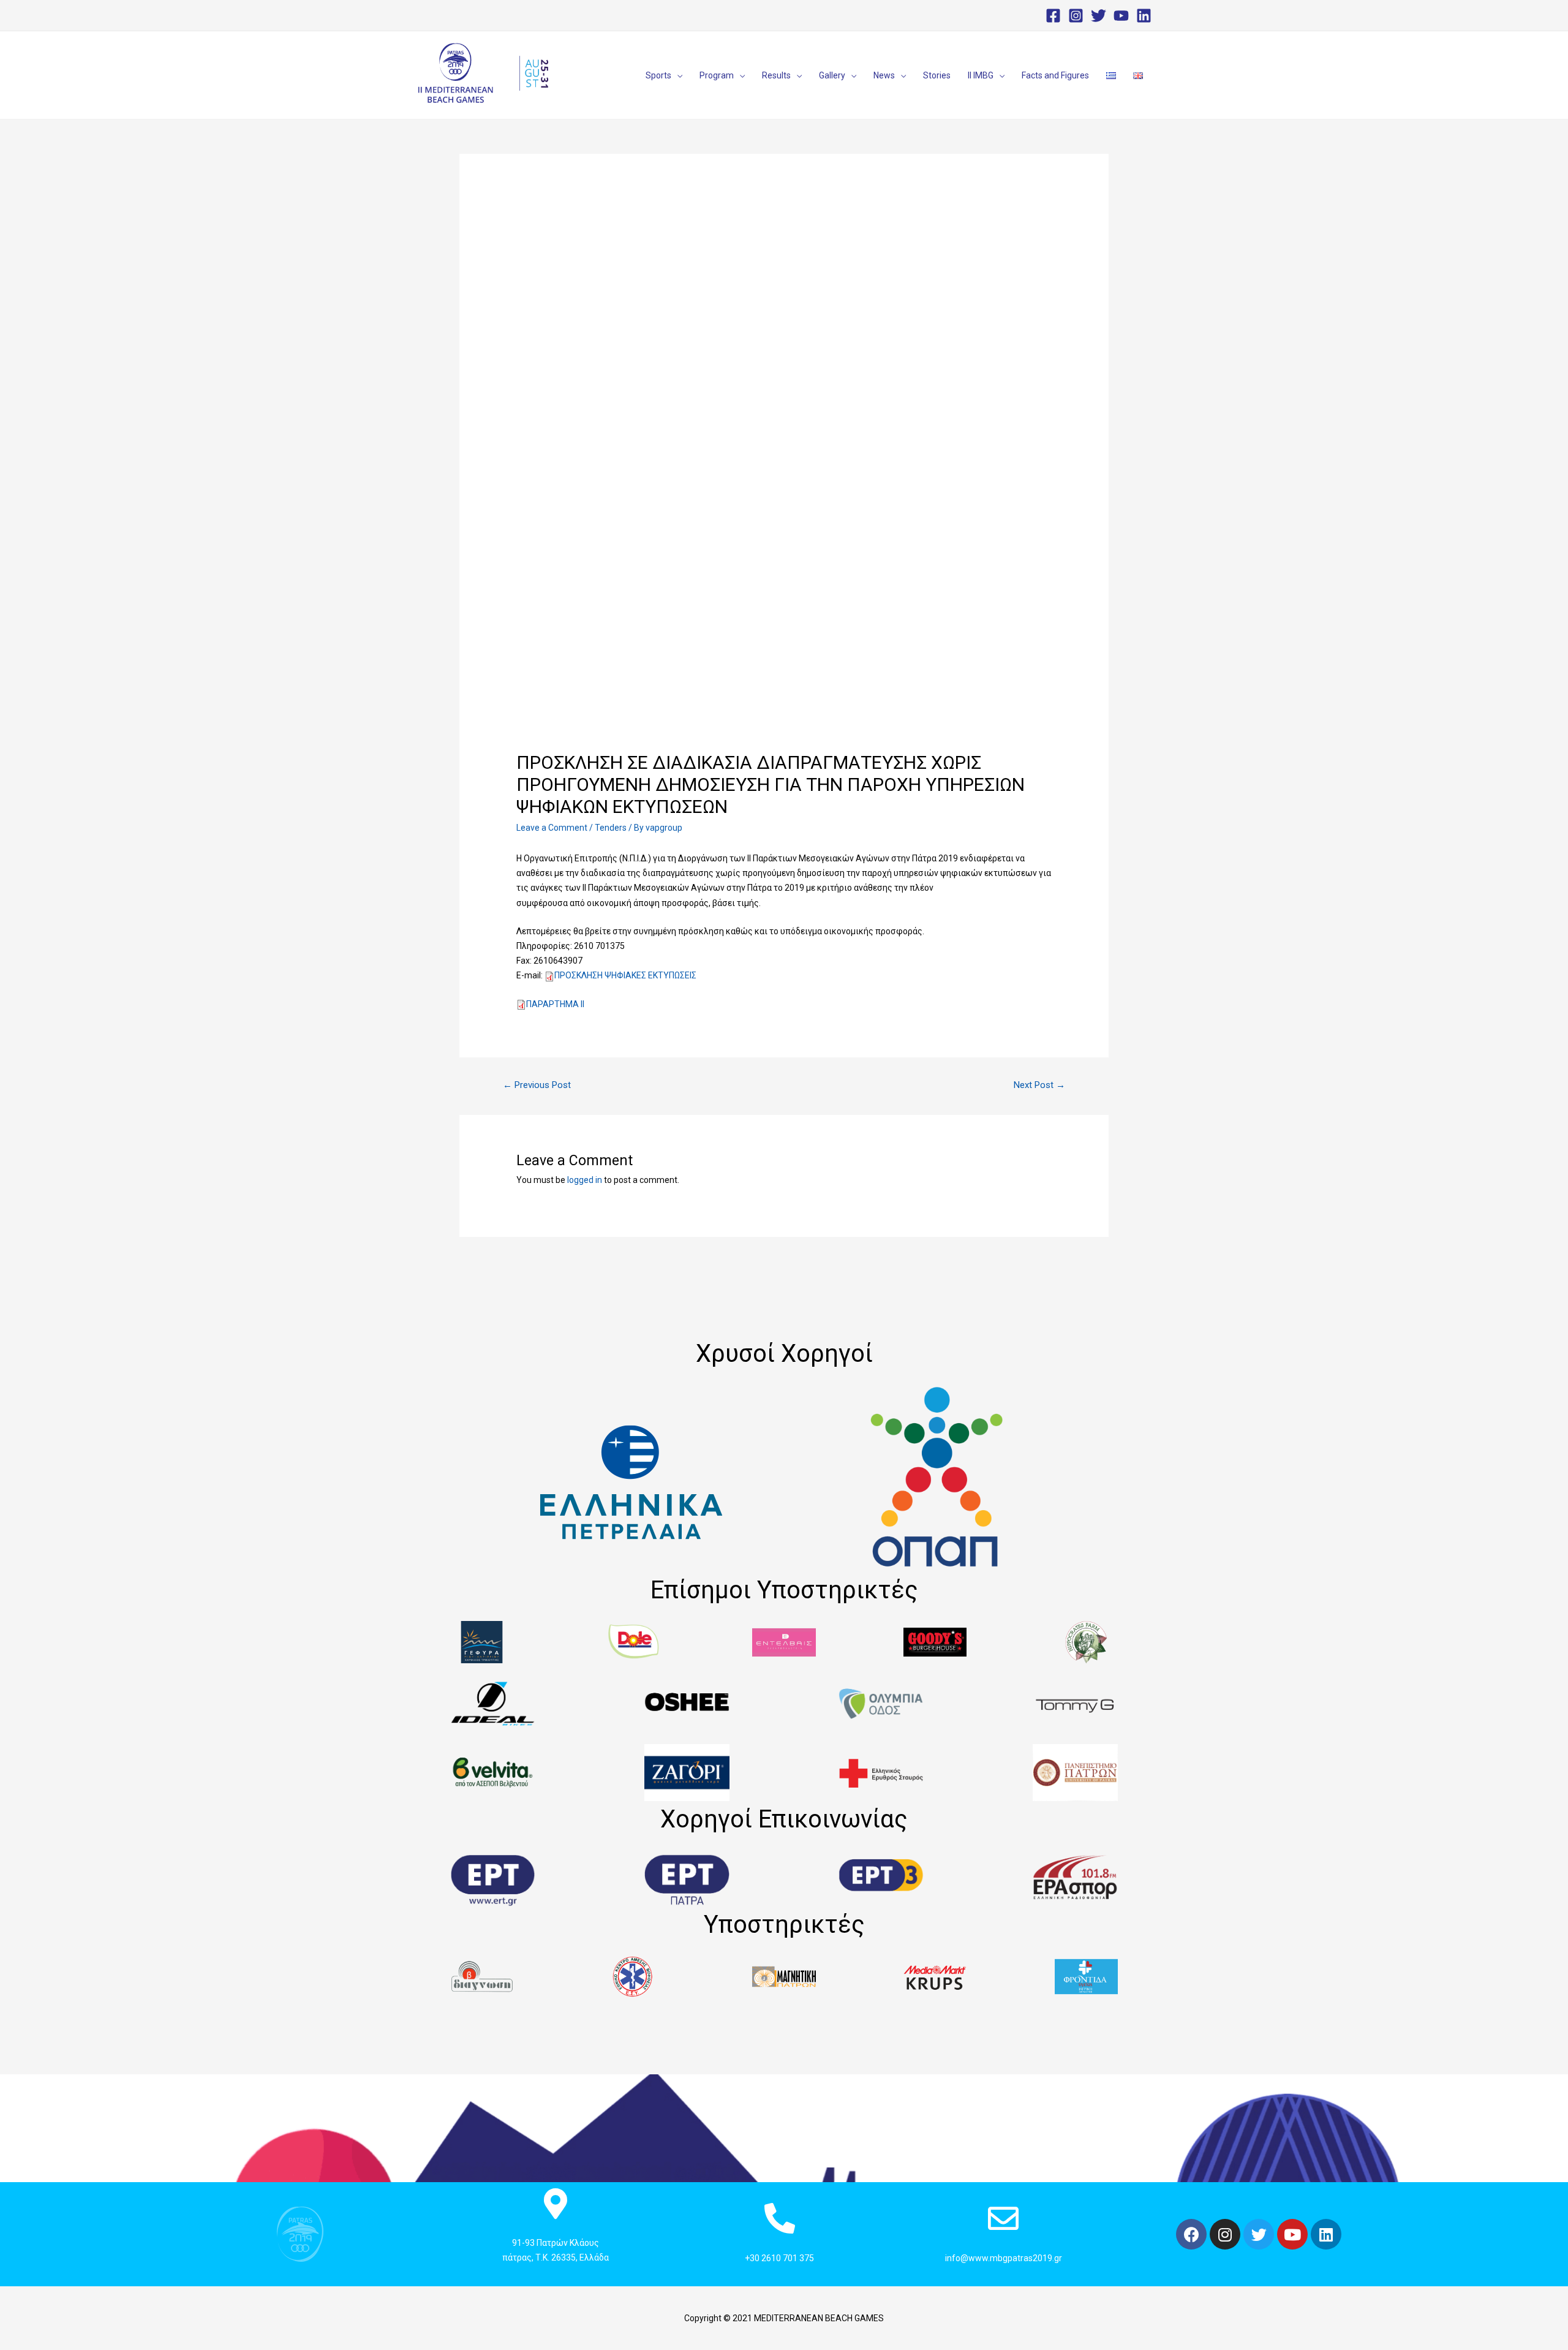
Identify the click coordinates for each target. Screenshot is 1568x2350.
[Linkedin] (1144, 16)
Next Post (1039, 1085)
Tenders (611, 828)
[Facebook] (1053, 16)
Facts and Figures (1055, 75)
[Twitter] (1099, 16)
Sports (658, 75)
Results (776, 75)
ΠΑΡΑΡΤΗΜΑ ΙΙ (555, 1004)
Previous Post (537, 1085)
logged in (585, 1180)
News (884, 75)
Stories (937, 75)
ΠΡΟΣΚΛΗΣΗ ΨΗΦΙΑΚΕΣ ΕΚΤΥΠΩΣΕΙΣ (625, 975)
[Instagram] (1076, 16)
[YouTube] (1121, 16)
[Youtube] (1292, 2234)
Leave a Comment (552, 828)
